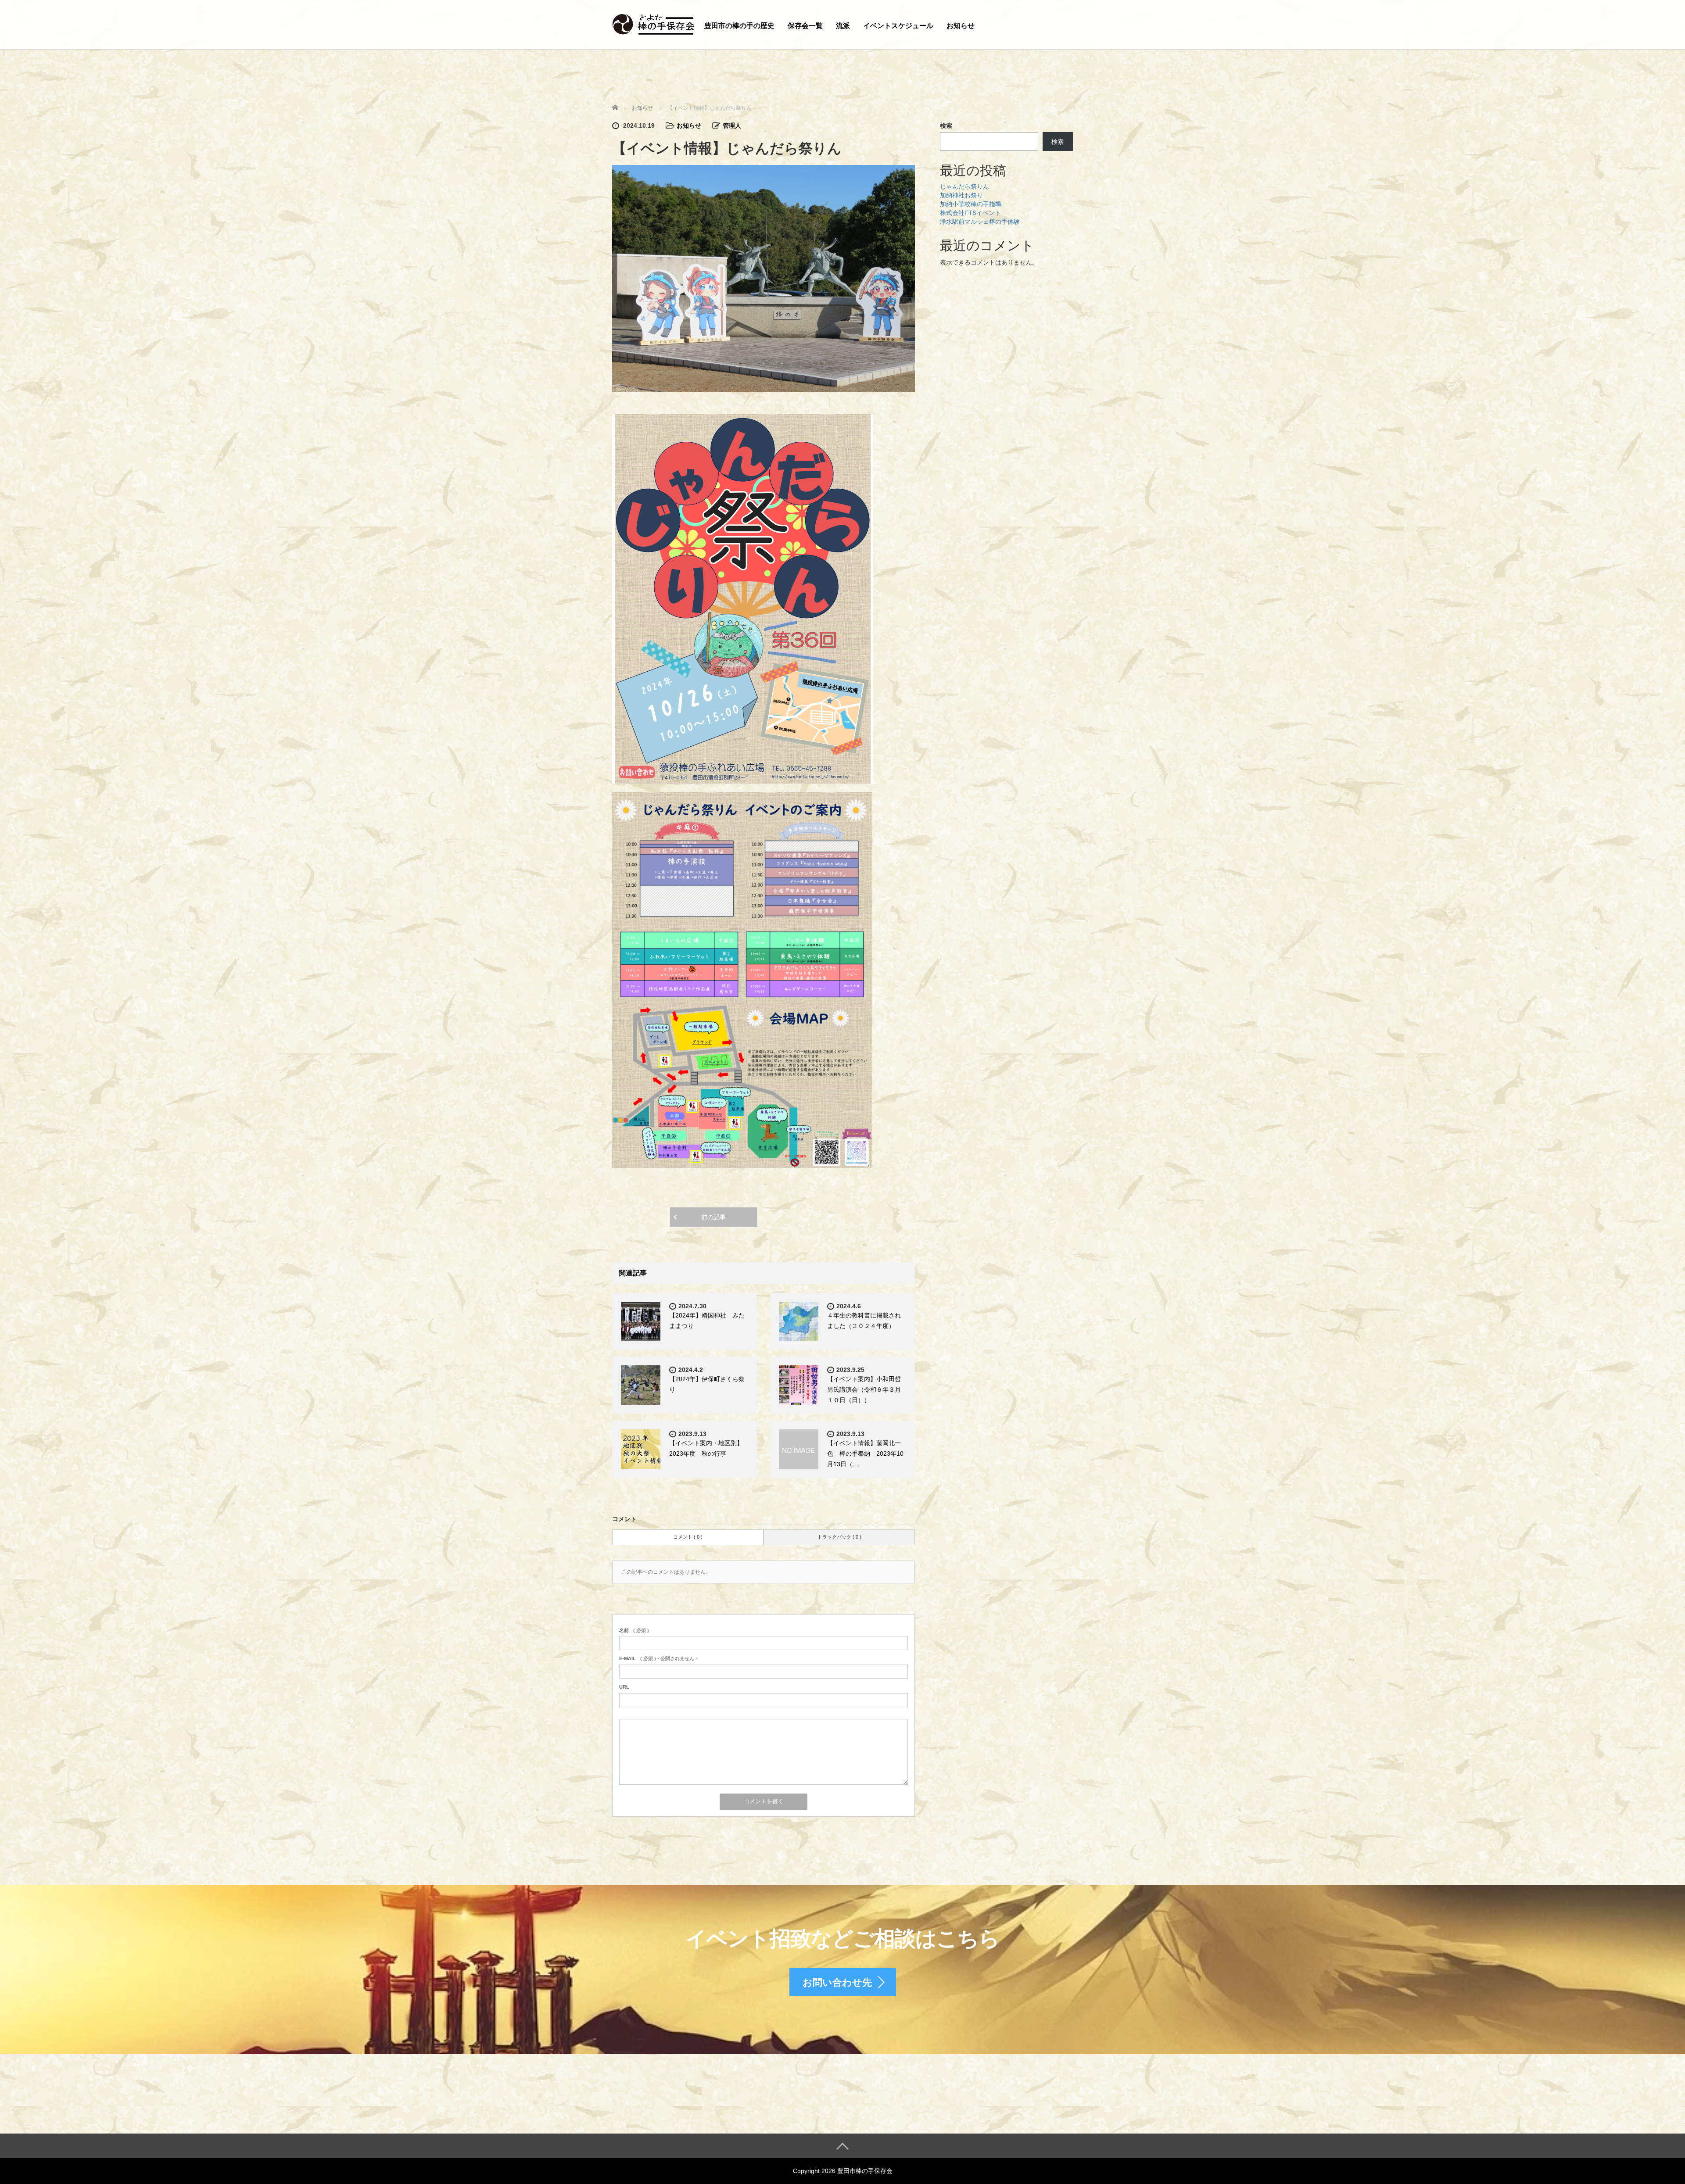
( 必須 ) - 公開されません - (658, 1658)
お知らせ (961, 26)
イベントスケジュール (898, 26)
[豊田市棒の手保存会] (654, 23)
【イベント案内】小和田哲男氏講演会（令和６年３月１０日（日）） (864, 1389)
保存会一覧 (805, 26)
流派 (843, 26)
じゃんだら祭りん (964, 186)
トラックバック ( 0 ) (839, 1537)
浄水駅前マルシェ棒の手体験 (980, 222)
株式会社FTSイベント (970, 213)
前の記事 (713, 1217)
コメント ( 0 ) (688, 1537)
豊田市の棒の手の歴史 (739, 26)
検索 (946, 125)
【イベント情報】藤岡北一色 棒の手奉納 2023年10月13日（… (865, 1454)
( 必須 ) (634, 1630)
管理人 (732, 125)
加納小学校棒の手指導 (971, 204)
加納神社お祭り (961, 195)
